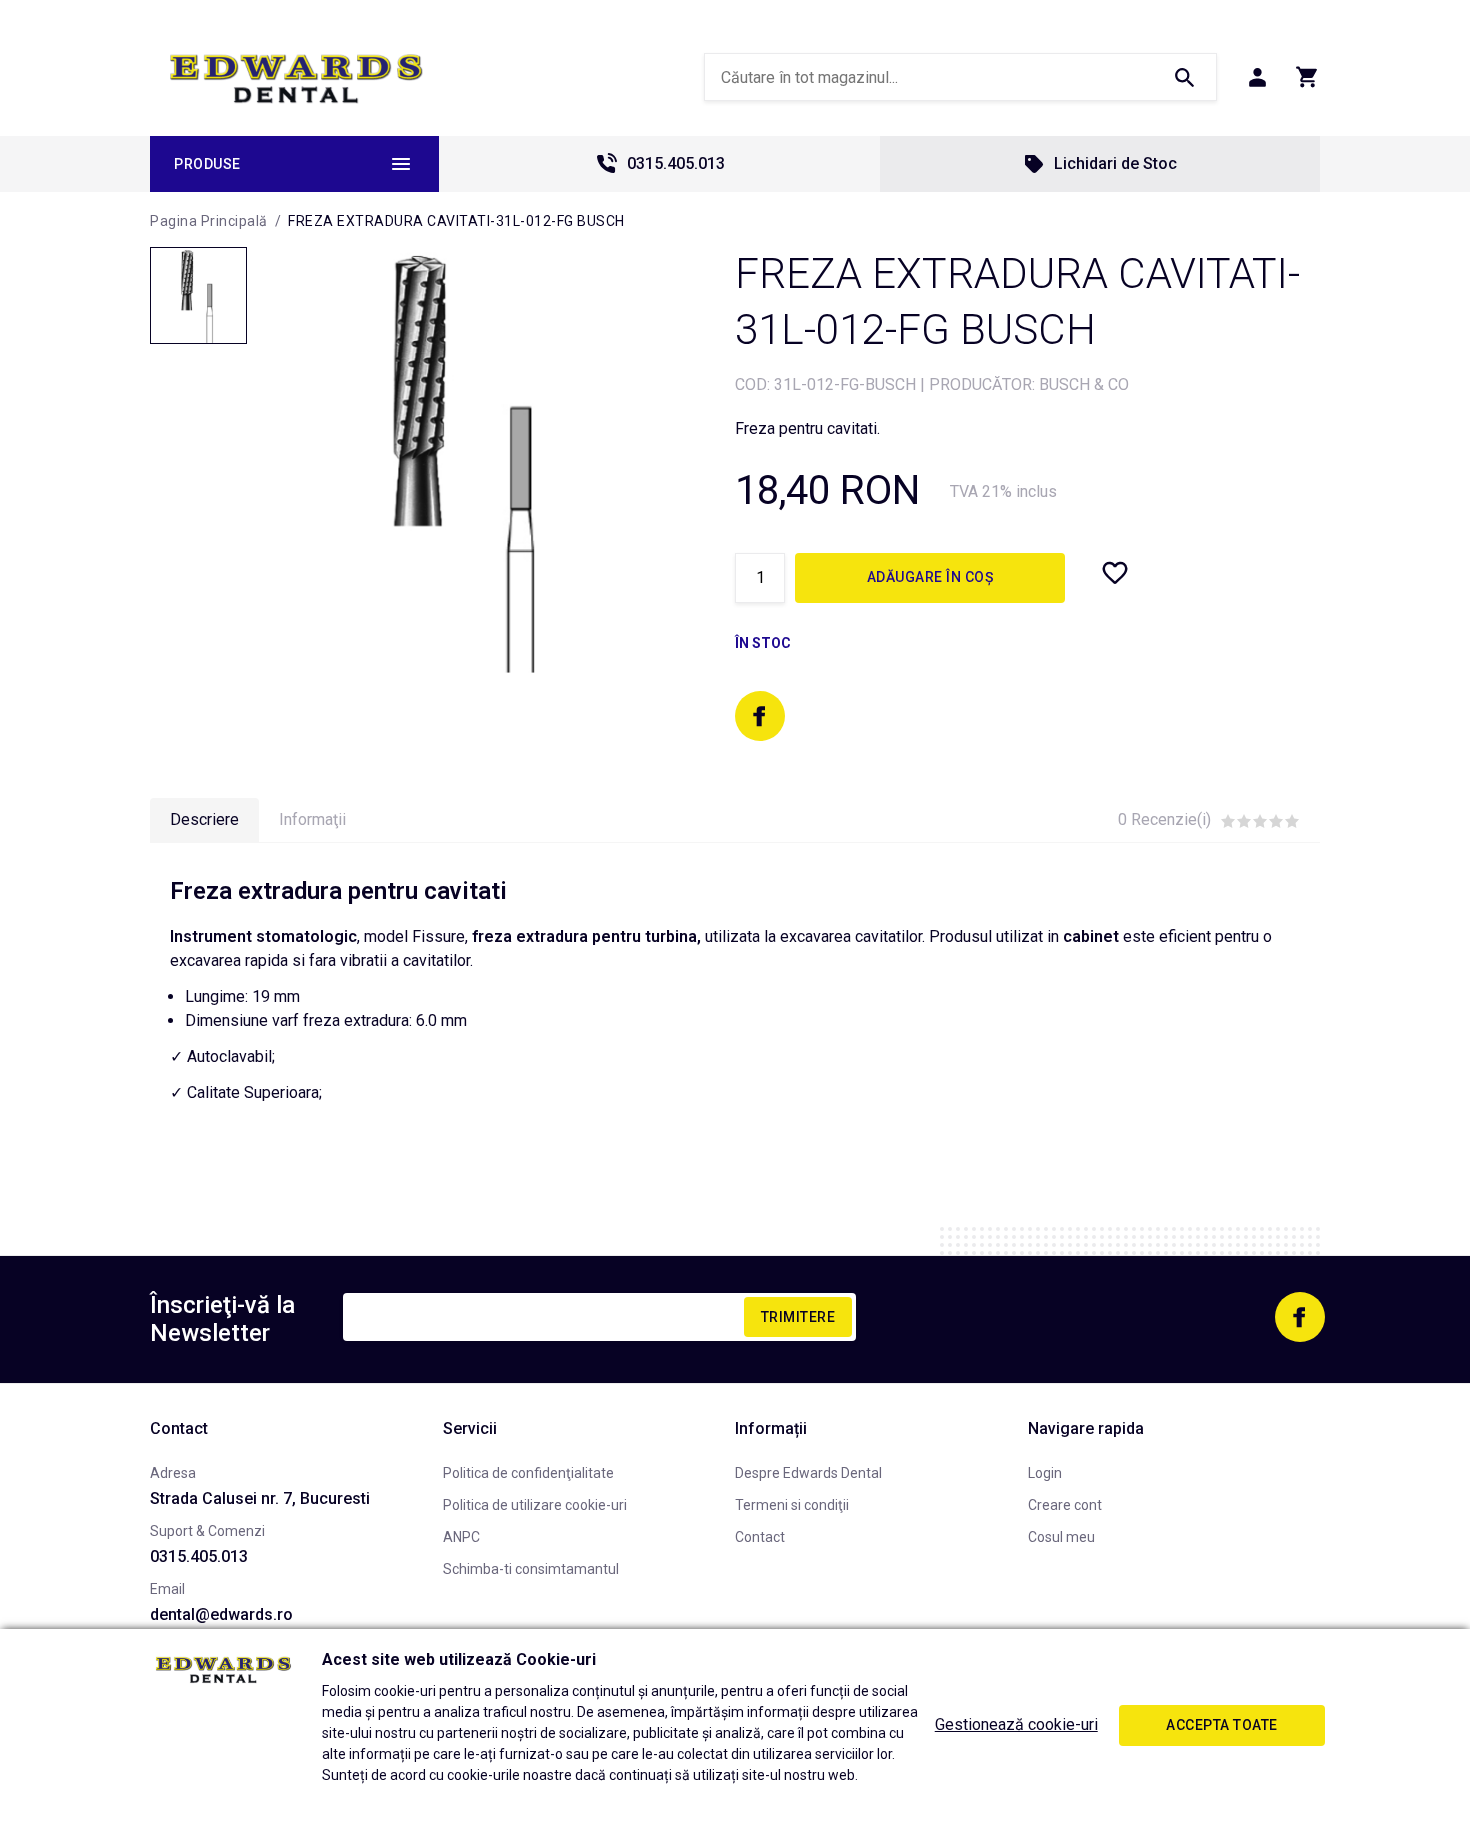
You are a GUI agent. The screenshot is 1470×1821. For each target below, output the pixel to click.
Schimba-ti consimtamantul (531, 1569)
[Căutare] (1184, 77)
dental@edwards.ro (221, 1614)
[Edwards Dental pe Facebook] (760, 716)
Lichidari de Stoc (1115, 163)
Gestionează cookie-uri (1016, 1724)
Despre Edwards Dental (808, 1473)
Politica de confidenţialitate (528, 1473)
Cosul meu (1061, 1537)
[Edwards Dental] (296, 78)
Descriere (204, 819)
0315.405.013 (676, 163)
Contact (760, 1537)
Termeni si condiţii (792, 1505)
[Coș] (1307, 77)
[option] (470, 459)
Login (1045, 1473)
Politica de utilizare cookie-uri (535, 1505)
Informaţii (312, 819)
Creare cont (1065, 1505)
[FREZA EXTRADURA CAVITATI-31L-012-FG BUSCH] (198, 295)
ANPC (461, 1537)
